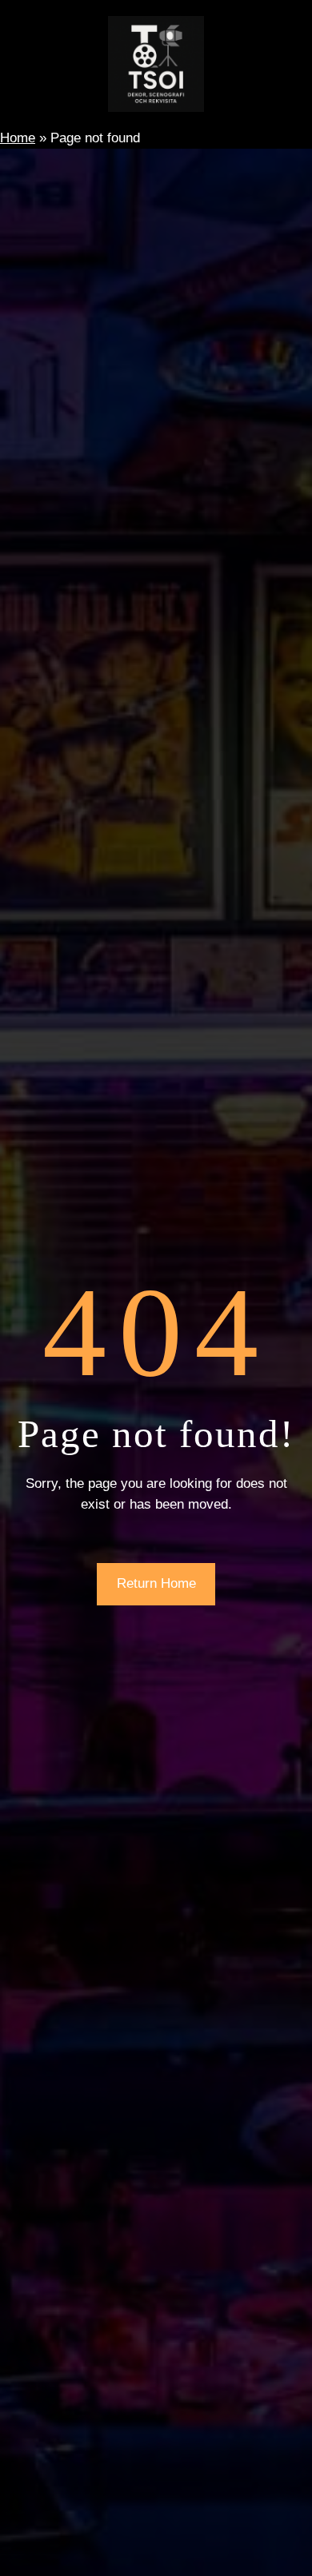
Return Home (156, 1583)
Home (18, 138)
